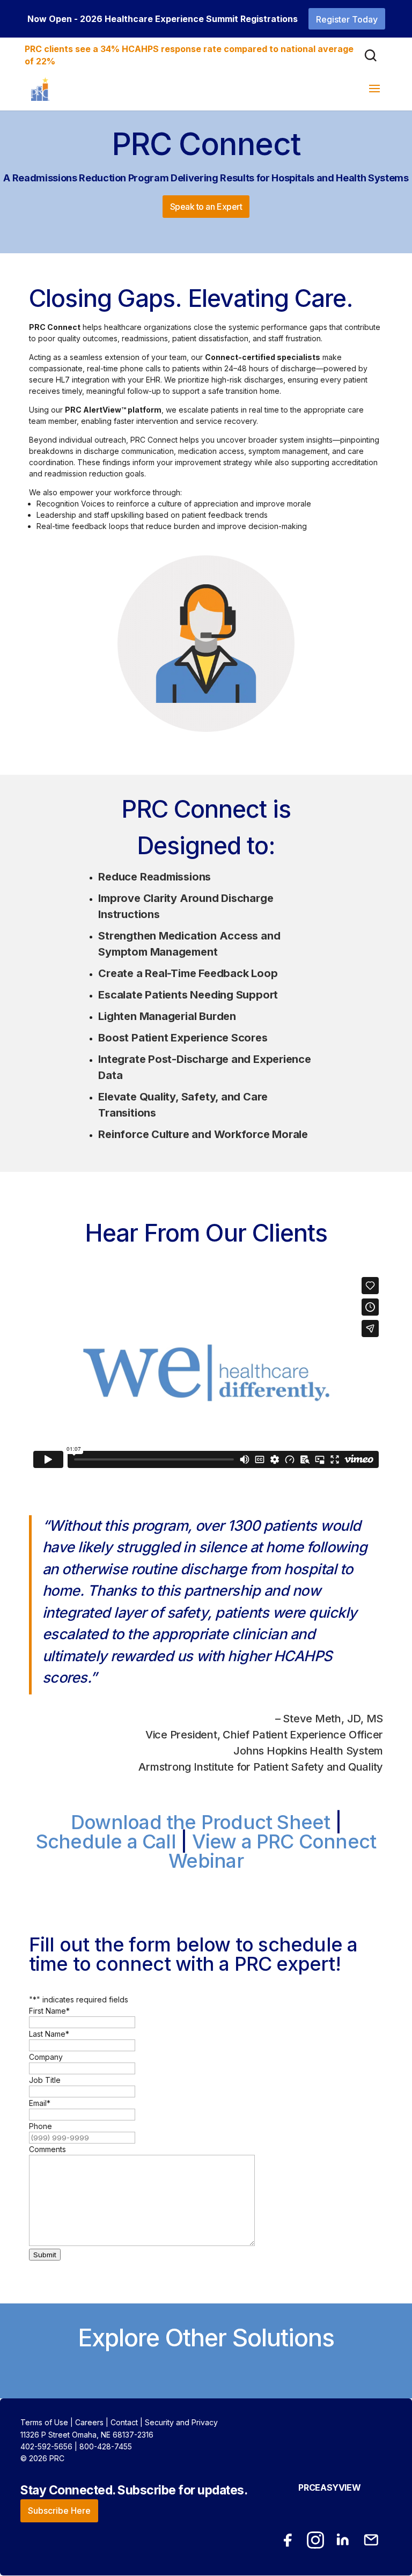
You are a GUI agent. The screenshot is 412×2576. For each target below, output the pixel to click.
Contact (124, 2422)
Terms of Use (44, 2422)
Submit (45, 2255)
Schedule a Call (106, 1841)
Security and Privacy (181, 2422)
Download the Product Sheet (200, 1822)
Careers (89, 2422)
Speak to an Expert (206, 207)
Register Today (347, 19)
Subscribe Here (59, 2511)
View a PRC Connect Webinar (272, 1851)
